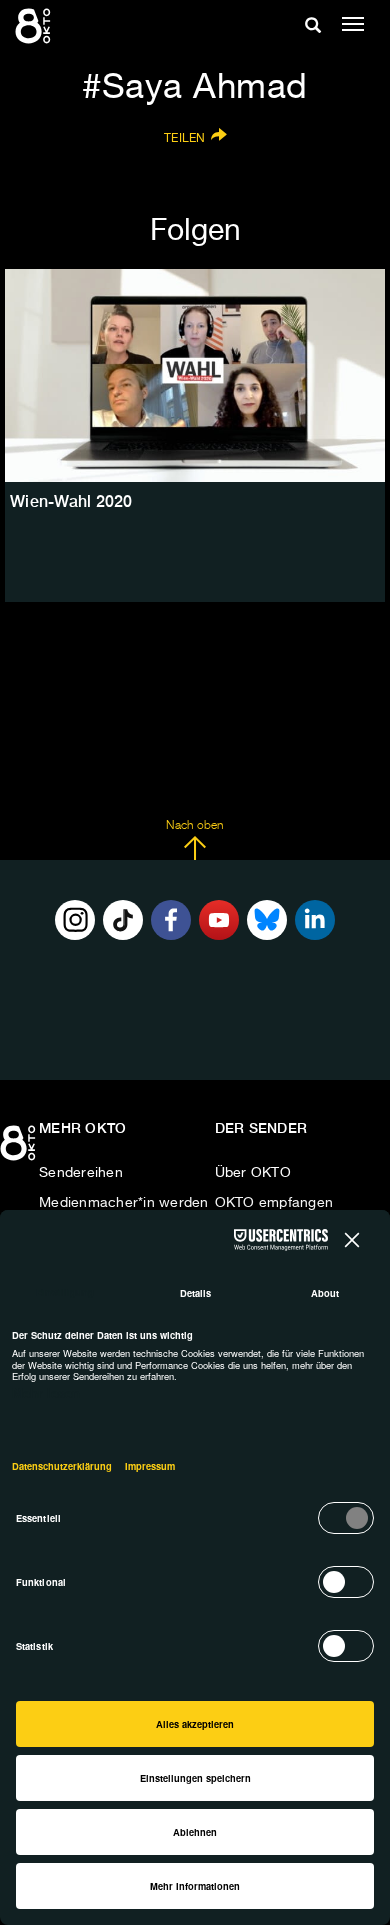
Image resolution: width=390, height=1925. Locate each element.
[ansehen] (195, 376)
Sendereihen (81, 1173)
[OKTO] (35, 25)
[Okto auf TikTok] (123, 920)
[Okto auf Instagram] (75, 920)
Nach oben (194, 826)
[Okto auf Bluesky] (267, 920)
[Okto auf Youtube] (219, 920)
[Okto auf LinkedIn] (315, 920)
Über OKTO (253, 1173)
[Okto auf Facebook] (171, 920)
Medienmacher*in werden (124, 1203)
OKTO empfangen (274, 1203)
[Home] (20, 1150)
